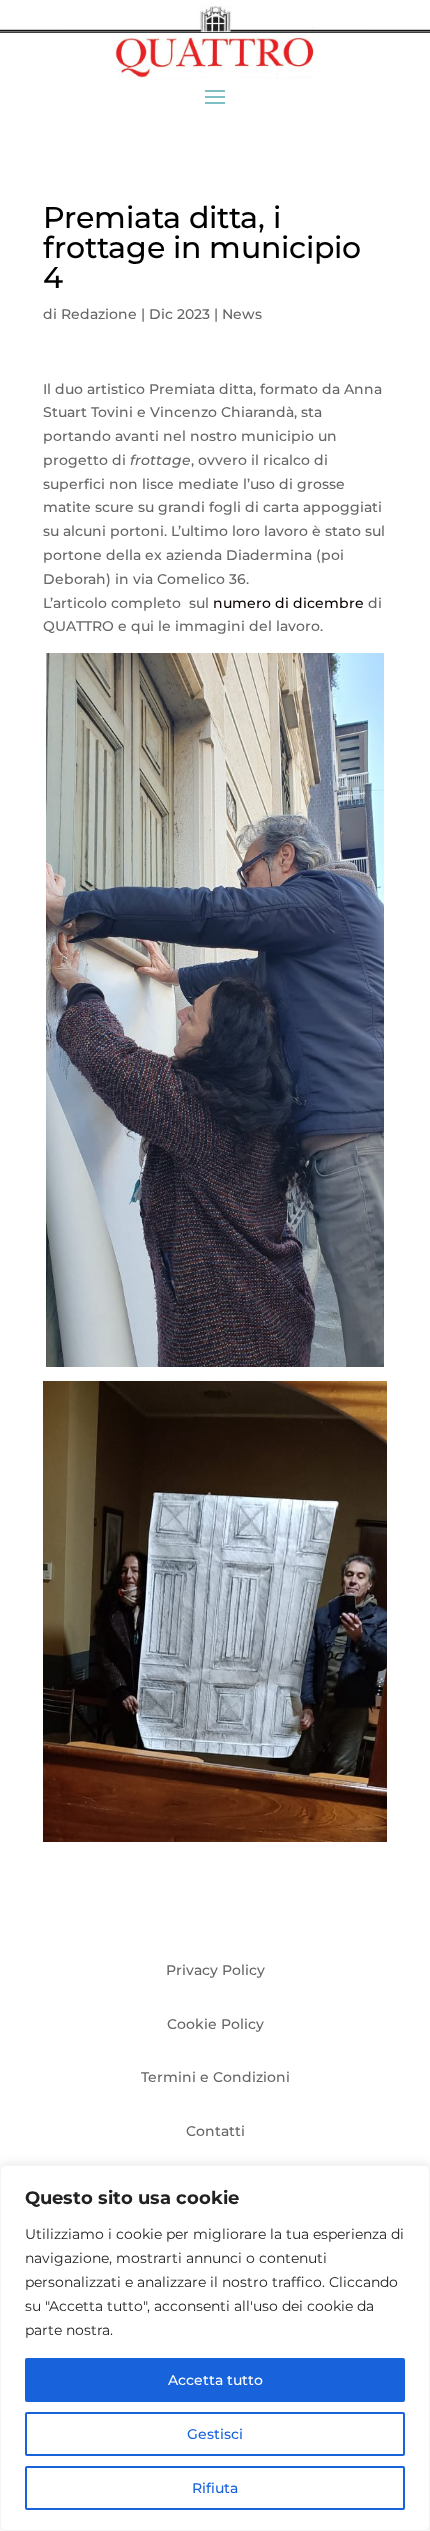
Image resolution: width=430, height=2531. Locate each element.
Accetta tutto (215, 2380)
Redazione (99, 314)
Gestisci (215, 2434)
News (242, 314)
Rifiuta (215, 2488)
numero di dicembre (288, 603)
